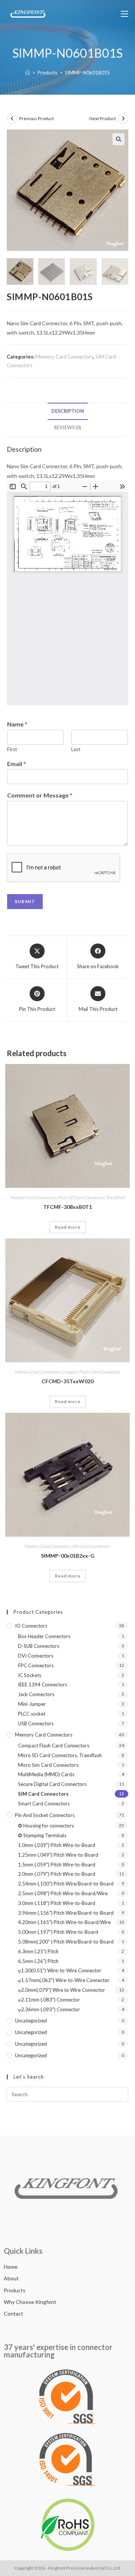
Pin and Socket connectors (45, 1815)
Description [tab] (68, 411)
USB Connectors (36, 1723)
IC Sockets (30, 1675)
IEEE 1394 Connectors (43, 1685)
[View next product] (123, 119)
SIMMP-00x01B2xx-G (68, 1556)
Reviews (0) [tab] (67, 428)
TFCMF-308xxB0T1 (67, 1207)
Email (16, 764)
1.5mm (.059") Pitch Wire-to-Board (57, 1865)
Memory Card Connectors (64, 357)
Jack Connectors (36, 1694)
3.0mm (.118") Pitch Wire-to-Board (57, 1903)
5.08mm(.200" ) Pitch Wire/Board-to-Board (66, 1942)
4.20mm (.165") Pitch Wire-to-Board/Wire (64, 1922)
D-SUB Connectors (39, 1646)
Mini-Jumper (32, 1704)
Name (17, 724)
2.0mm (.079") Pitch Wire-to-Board (57, 1874)
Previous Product (37, 118)
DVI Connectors (36, 1656)
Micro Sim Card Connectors (48, 1765)
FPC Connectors (36, 1665)
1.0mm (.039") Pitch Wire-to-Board (57, 1845)
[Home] (28, 73)
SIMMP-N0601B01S (87, 73)
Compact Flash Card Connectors (91, 1372)
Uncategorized (31, 2021)
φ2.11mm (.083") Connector (49, 2000)
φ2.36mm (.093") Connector (49, 2009)
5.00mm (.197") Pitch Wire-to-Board (58, 1932)
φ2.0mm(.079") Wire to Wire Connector (61, 1990)
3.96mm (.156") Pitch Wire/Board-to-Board (66, 1913)
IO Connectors (31, 1626)
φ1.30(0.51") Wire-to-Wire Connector (60, 1970)
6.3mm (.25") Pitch (38, 1951)
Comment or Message (40, 795)
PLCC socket (32, 1714)
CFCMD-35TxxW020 (67, 1381)
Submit (25, 901)
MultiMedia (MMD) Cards (46, 1774)
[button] (118, 139)
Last (76, 749)
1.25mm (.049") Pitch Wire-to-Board (58, 1855)
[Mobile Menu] (124, 14)
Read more (68, 1227)
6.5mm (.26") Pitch (38, 1961)
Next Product (103, 118)
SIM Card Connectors (91, 1546)
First (12, 749)
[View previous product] (12, 119)
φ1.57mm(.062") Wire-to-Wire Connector (64, 1980)
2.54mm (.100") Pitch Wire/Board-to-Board (66, 1884)
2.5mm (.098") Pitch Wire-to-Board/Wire (63, 1893)
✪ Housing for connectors (46, 1826)
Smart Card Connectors (44, 1804)
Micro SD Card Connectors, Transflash (91, 1197)
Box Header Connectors (44, 1636)
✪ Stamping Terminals (42, 1835)
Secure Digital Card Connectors (52, 1784)
